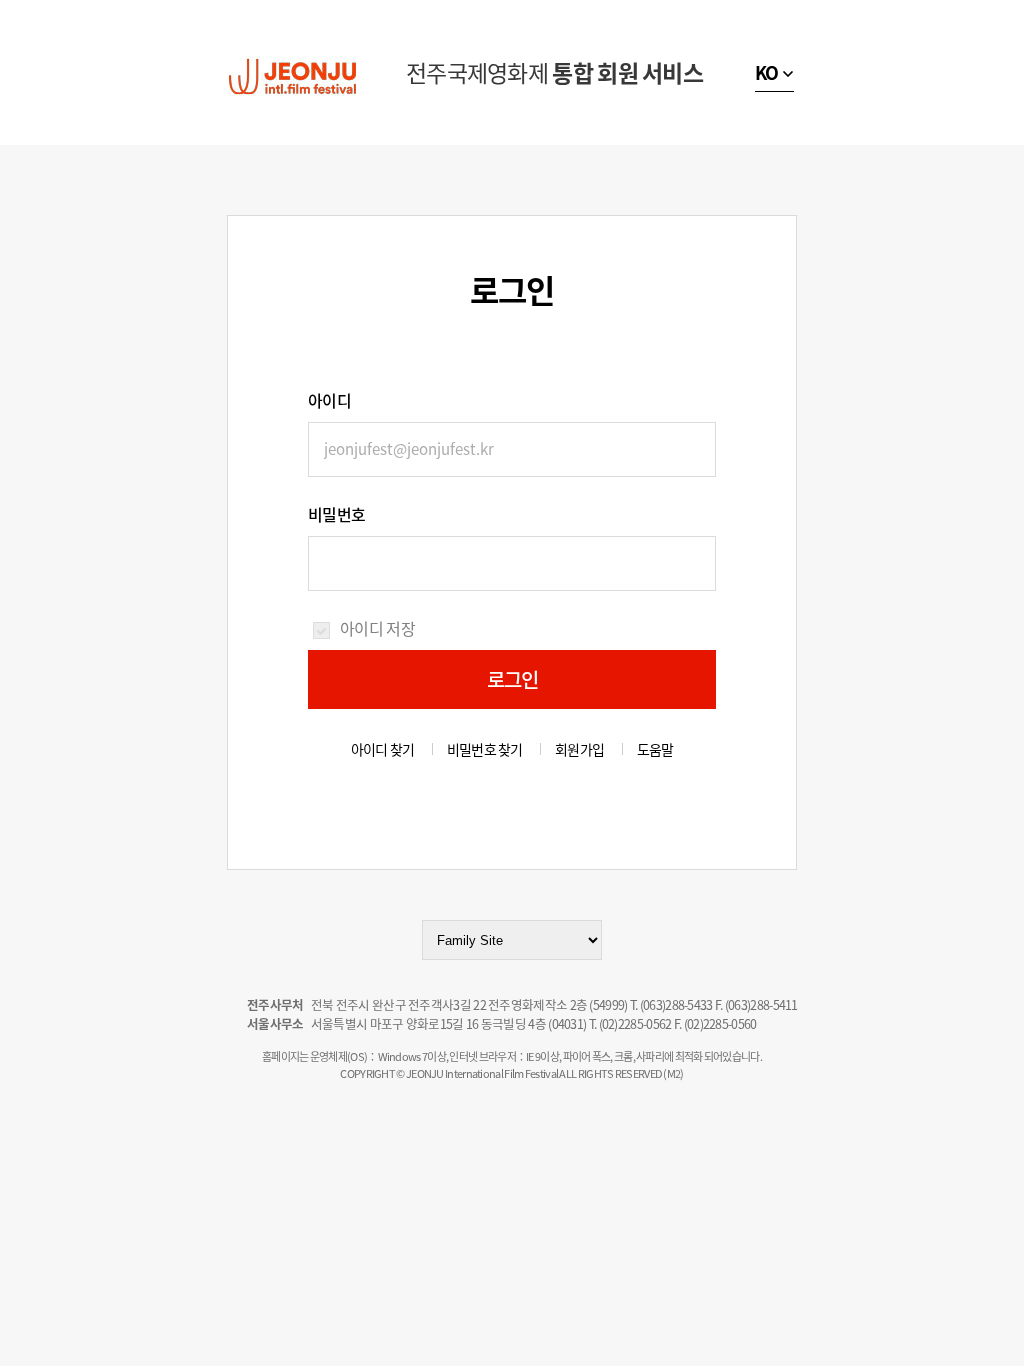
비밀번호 (336, 514)
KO (767, 72)
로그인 (513, 679)
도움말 (655, 749)
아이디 (329, 400)
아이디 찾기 (383, 749)
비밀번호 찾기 (485, 749)
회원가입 (579, 749)
